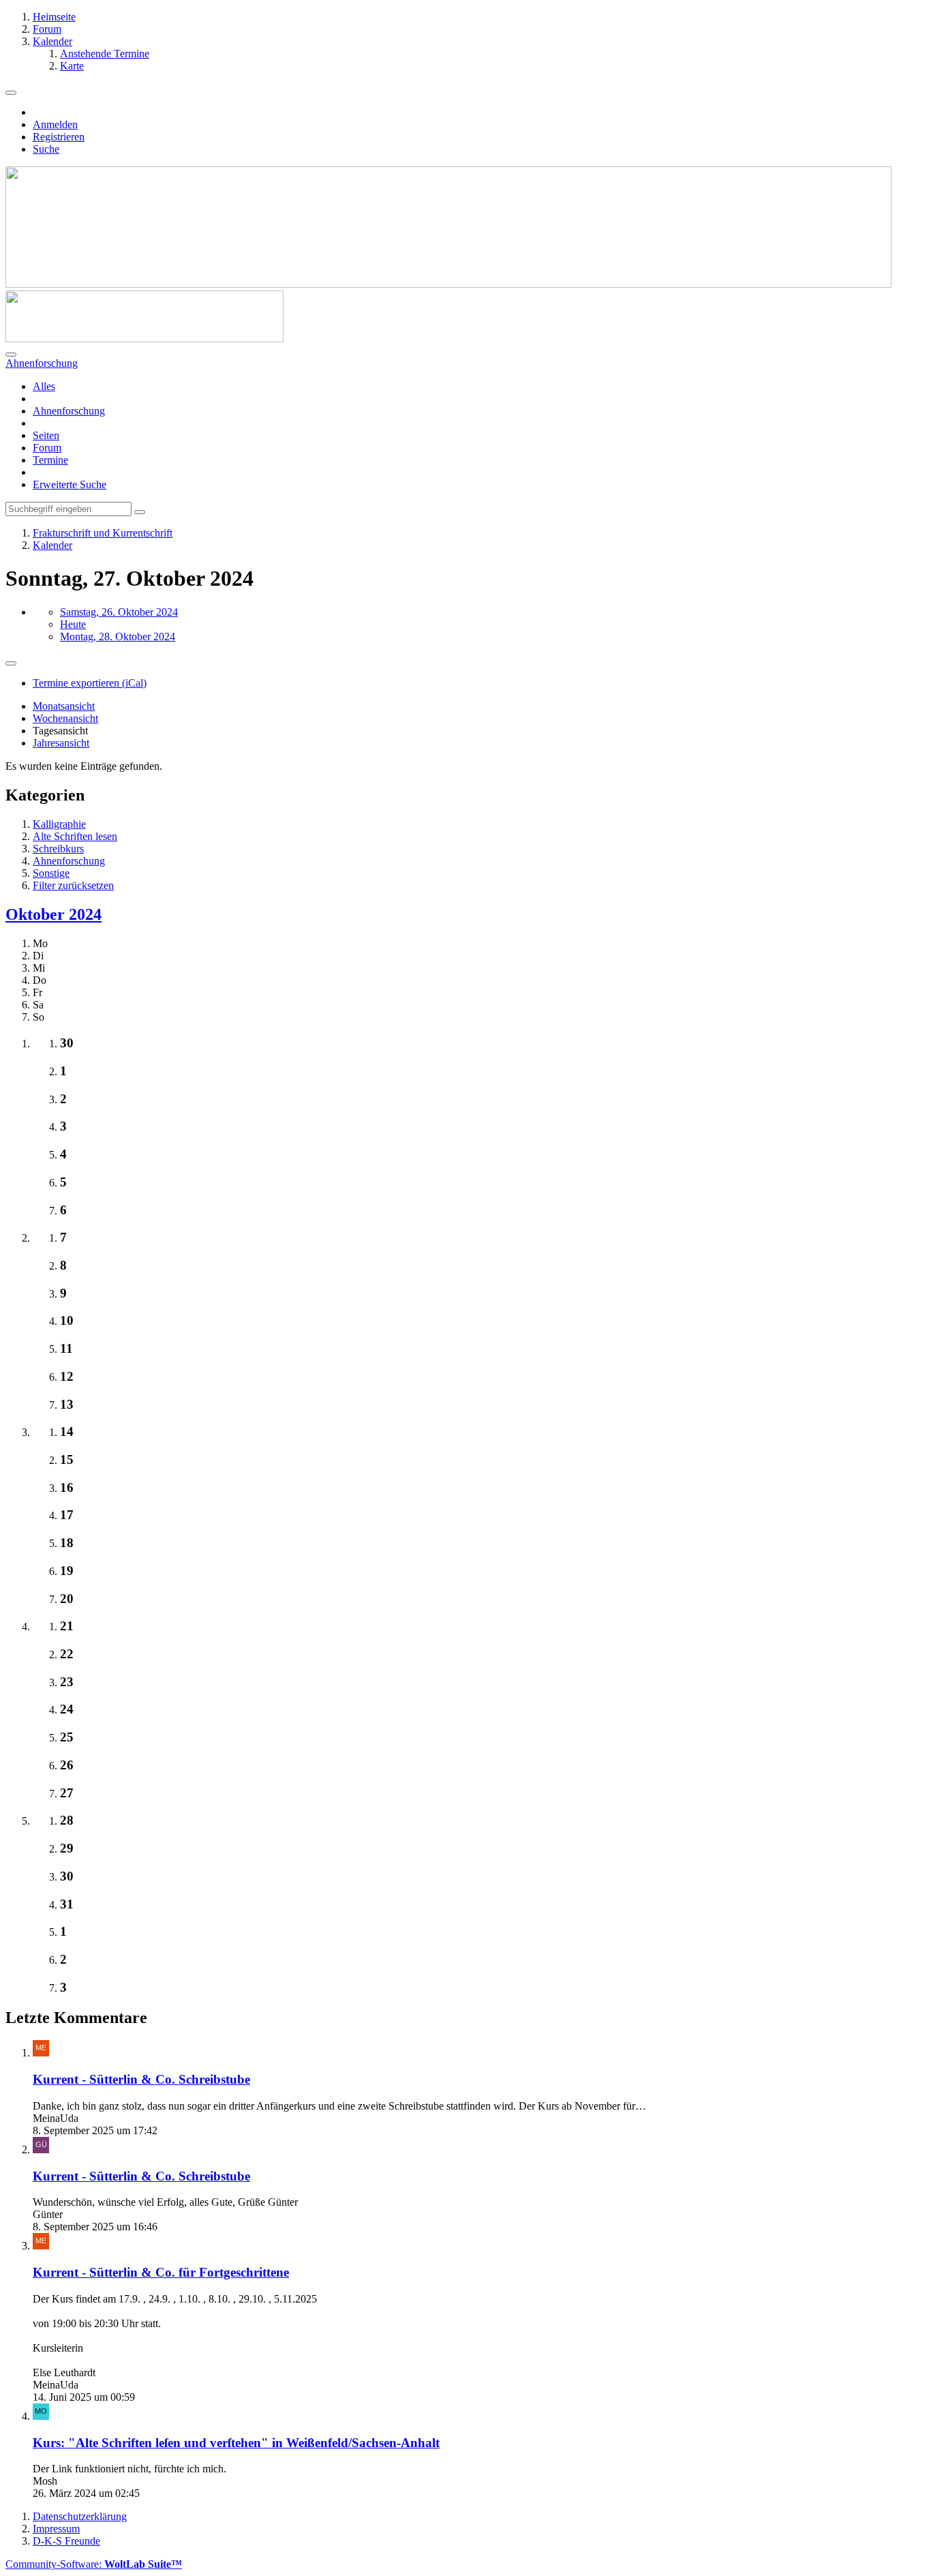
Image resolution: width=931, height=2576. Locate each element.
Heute (73, 624)
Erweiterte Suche (70, 484)
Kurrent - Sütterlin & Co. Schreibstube (141, 2079)
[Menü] (11, 93)
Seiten (46, 435)
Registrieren (59, 137)
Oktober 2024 (54, 914)
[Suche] (11, 355)
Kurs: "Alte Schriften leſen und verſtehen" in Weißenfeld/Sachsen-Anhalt (236, 2443)
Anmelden (55, 124)
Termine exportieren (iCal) (90, 683)
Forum (47, 448)
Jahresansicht (61, 743)
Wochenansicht (65, 718)
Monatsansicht (64, 706)
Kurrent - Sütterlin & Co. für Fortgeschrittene (161, 2272)
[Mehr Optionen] (11, 663)
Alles (44, 386)
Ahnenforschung (69, 411)
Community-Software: (94, 2564)
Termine (50, 460)
